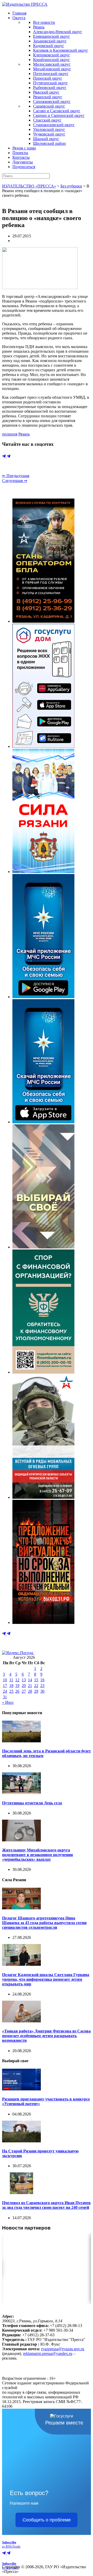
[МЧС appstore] (43, 1122)
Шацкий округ (46, 139)
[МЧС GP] (43, 997)
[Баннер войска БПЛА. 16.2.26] (43, 621)
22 (36, 1686)
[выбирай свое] (43, 1247)
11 (11, 1680)
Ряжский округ (46, 92)
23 (42, 1686)
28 (30, 1691)
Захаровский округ (50, 41)
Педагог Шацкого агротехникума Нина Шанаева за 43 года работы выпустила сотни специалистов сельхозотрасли (44, 1923)
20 (24, 1686)
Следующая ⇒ (15, 481)
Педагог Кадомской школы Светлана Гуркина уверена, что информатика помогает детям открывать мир (46, 1979)
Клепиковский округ (52, 55)
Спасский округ (47, 120)
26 (17, 1691)
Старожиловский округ (54, 125)
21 (30, 1686)
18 (11, 1686)
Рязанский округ (48, 97)
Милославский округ (52, 64)
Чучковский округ (49, 134)
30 (42, 1691)
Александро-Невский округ (58, 32)
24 (5, 1691)
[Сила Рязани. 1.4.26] (43, 872)
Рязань (39, 27)
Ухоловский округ (49, 129)
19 (17, 1686)
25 (11, 1691)
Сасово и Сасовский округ (57, 111)
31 (5, 1697)
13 (24, 1680)
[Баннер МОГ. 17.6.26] (43, 1497)
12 (17, 1680)
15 (36, 1680)
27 (24, 1691)
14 (30, 1680)
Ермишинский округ (52, 36)
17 (5, 1686)
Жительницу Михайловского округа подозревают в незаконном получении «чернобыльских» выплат (37, 1855)
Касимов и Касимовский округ (61, 50)
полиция (10, 434)
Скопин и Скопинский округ (59, 115)
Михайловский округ (52, 69)
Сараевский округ (49, 106)
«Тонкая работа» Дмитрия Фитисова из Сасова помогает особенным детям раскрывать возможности (46, 2036)
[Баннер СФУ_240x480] (43, 1372)
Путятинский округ (51, 83)
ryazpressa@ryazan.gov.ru (63, 2349)
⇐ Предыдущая (16, 476)
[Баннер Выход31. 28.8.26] (43, 1622)
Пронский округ (48, 78)
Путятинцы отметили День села (32, 1803)
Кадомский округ (49, 46)
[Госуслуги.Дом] (43, 746)
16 (42, 1680)
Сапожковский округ (52, 101)
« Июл (8, 1702)
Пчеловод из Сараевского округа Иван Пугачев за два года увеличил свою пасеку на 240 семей (46, 2205)
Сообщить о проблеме (47, 2520)
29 (36, 1691)
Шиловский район (49, 143)
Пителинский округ (51, 74)
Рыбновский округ (50, 88)
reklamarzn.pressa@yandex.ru (48, 2353)
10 (5, 1680)
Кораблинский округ (52, 60)
